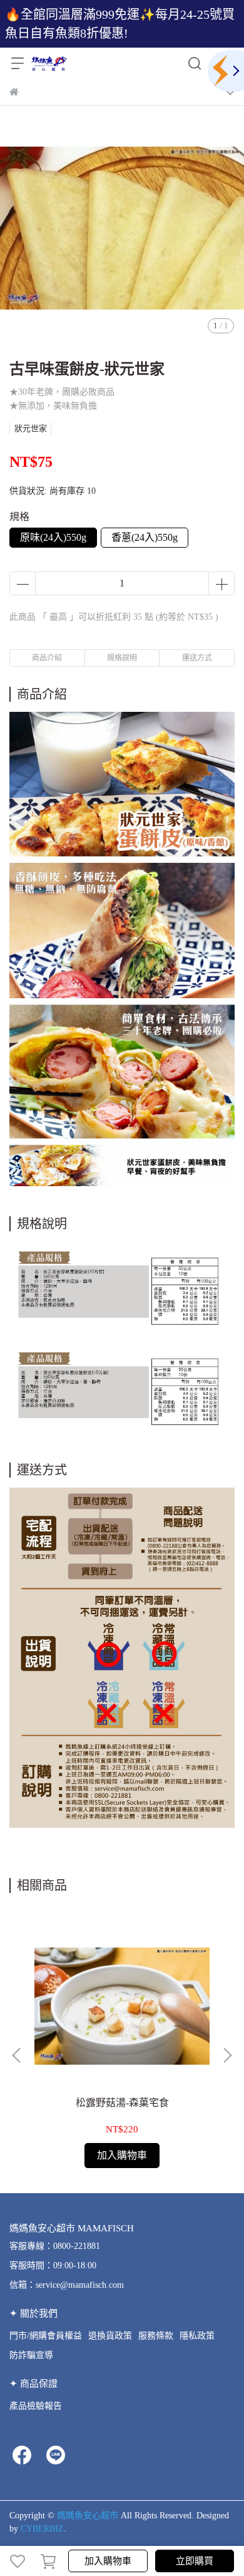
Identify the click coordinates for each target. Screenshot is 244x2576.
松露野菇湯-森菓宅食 (122, 2103)
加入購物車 (108, 2561)
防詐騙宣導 (31, 2355)
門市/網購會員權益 (46, 2336)
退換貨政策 (110, 2336)
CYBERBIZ (42, 2529)
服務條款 (156, 2336)
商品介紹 (47, 658)
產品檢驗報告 (36, 2406)
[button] (227, 2055)
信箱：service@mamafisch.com (67, 2285)
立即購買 (195, 2561)
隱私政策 (197, 2336)
